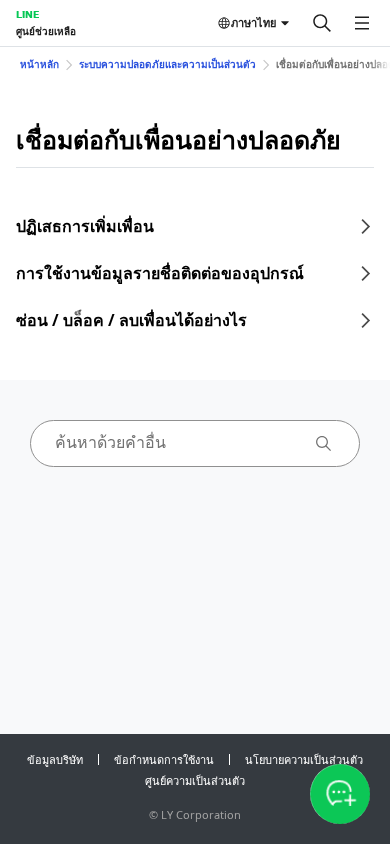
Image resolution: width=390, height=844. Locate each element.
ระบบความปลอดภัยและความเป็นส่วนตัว (167, 64)
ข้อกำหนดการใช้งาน (164, 759)
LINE (27, 14)
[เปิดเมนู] (362, 23)
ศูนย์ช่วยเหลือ (46, 31)
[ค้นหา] (322, 23)
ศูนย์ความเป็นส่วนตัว (195, 780)
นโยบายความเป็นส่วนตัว (304, 759)
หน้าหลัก (39, 64)
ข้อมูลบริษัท (55, 759)
